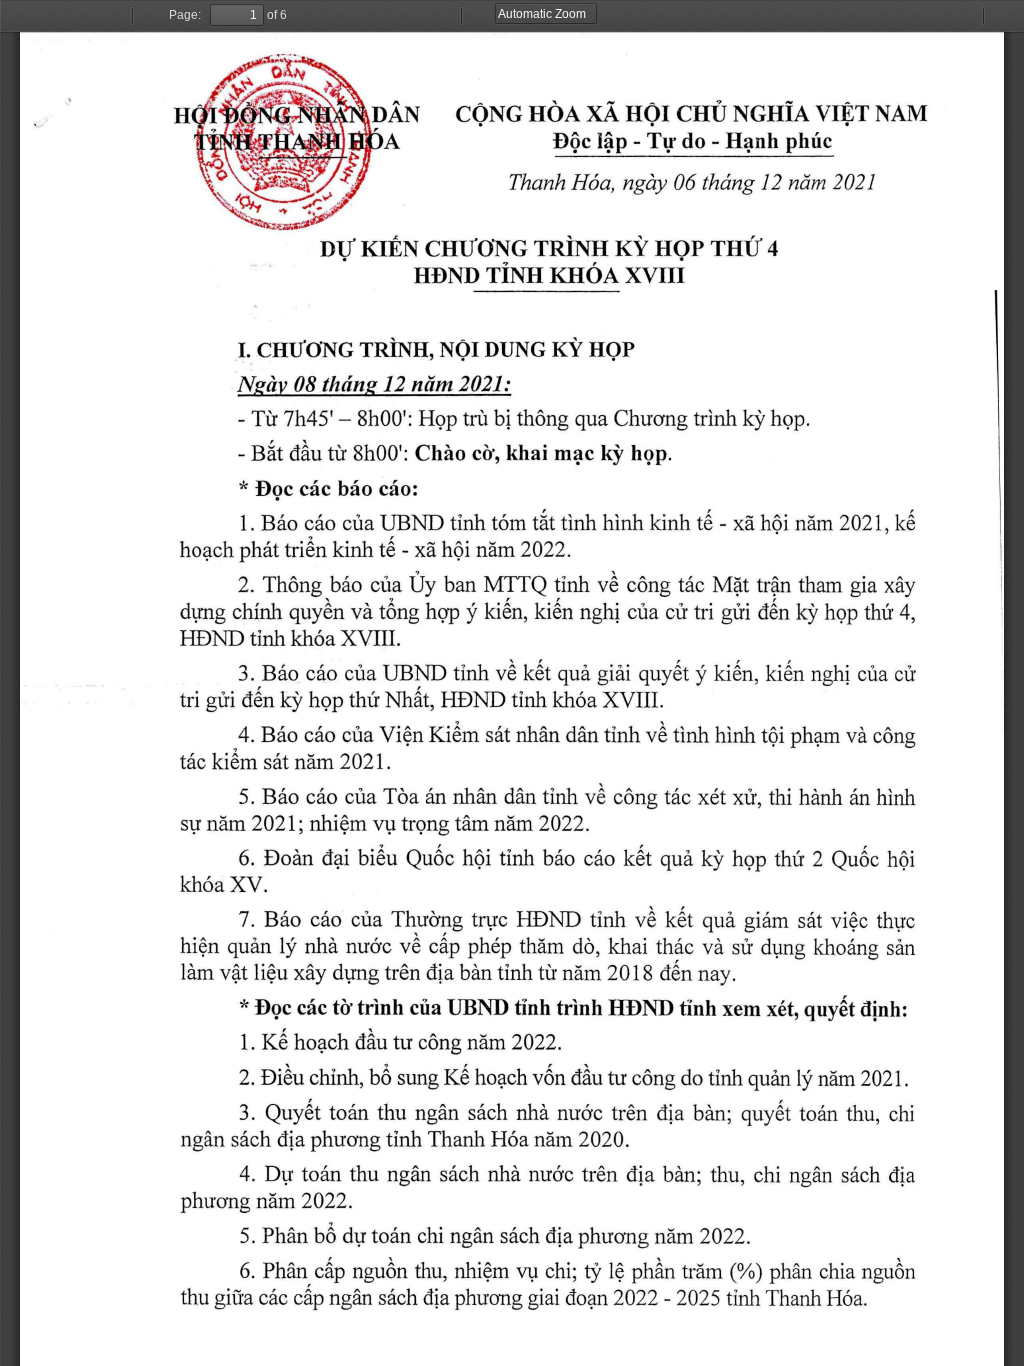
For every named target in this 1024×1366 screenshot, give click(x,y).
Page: (185, 15)
